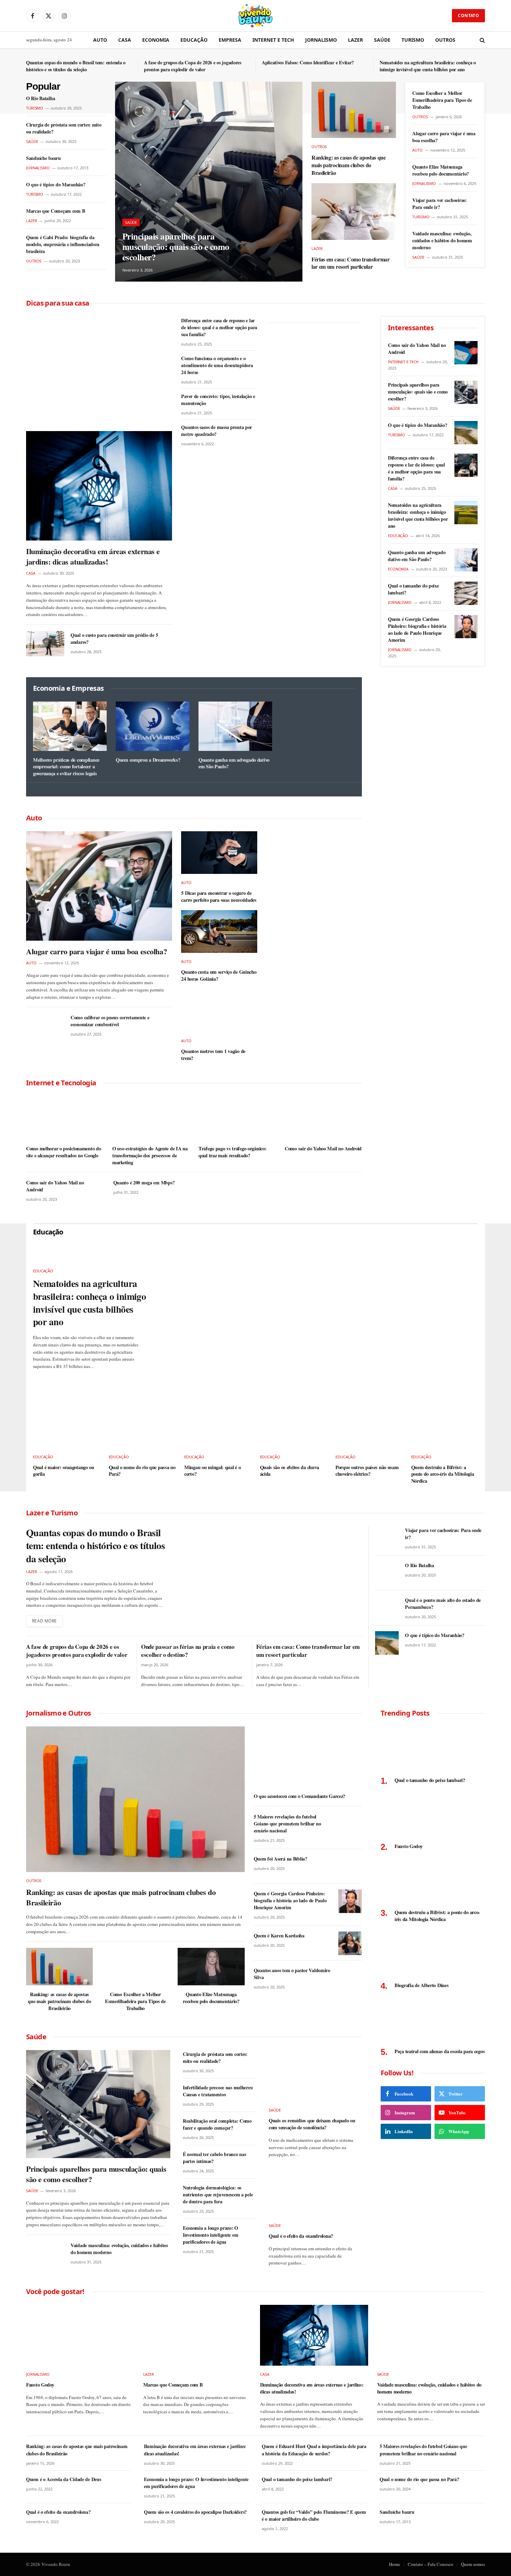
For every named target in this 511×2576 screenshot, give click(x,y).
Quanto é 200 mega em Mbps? (144, 1183)
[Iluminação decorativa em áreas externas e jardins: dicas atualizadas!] (99, 486)
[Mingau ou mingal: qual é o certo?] (218, 1428)
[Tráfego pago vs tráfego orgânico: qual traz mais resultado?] (237, 1118)
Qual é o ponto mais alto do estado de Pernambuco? (443, 1604)
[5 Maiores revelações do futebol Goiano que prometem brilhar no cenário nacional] (350, 1824)
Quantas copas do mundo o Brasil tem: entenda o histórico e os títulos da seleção (76, 66)
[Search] (482, 40)
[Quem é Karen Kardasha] (350, 1943)
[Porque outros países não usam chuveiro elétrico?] (369, 1428)
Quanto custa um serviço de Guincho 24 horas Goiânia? (219, 975)
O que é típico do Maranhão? (56, 185)
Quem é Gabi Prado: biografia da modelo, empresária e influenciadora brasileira (63, 244)
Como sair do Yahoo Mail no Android (323, 1149)
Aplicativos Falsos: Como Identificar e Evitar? (308, 63)
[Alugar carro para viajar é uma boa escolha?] (99, 886)
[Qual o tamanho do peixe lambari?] (466, 593)
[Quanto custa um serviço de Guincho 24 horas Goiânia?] (219, 931)
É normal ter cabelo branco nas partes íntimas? (214, 2158)
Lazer (355, 40)
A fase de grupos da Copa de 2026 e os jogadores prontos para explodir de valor (193, 66)
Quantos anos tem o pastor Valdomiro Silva (292, 1974)
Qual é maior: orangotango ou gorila (64, 1471)
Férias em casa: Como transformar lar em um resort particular (351, 263)
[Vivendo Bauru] (255, 16)
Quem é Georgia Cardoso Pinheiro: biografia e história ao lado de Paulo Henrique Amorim (417, 630)
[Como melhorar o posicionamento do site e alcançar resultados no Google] (65, 1118)
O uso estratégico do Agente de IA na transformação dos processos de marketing (150, 1155)
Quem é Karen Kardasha (279, 1936)
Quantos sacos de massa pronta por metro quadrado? (217, 431)
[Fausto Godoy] (433, 1815)
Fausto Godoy (409, 1846)
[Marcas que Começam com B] (197, 2335)
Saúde (382, 40)
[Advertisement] (99, 368)
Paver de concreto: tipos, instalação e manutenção (218, 400)
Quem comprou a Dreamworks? (148, 760)
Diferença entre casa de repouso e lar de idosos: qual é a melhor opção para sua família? (219, 327)
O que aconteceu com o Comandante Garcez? (299, 1796)
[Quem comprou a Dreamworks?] (153, 726)
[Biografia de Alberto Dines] (433, 1954)
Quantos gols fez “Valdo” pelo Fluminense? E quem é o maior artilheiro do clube (314, 2516)
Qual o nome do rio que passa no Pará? (142, 1471)
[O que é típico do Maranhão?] (466, 433)
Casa (125, 40)
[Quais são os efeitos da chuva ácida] (294, 1428)
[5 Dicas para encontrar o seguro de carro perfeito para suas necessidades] (219, 853)
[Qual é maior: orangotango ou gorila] (67, 1428)
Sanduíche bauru (43, 158)
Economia (156, 40)
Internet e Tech (273, 40)
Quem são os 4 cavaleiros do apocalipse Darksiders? (195, 2512)
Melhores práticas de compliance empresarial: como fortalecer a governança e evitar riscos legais (66, 767)
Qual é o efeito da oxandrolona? (301, 2236)
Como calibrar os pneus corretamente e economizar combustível (110, 1021)
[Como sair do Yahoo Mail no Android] (323, 1118)
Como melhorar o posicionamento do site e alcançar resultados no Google (63, 1152)
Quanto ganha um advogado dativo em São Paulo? (234, 763)
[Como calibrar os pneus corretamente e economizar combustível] (45, 1026)
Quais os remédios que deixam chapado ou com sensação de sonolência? (312, 2124)
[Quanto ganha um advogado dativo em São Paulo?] (235, 726)
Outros (445, 40)
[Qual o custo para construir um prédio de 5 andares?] (45, 644)
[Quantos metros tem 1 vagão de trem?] (219, 1011)
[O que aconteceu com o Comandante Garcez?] (308, 1757)
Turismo (413, 40)
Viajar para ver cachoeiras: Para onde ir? (439, 204)
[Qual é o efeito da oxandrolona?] (315, 2191)
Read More (44, 1621)
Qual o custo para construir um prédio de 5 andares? (114, 639)
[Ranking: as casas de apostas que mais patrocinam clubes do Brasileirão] (354, 110)
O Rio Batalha (40, 98)
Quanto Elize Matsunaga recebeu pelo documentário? (441, 170)
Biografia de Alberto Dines (421, 1985)
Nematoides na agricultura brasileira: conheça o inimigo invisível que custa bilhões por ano (428, 66)
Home (395, 2564)
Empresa (230, 40)
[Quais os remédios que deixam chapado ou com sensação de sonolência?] (315, 2076)
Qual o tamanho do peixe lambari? (413, 589)
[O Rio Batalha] (387, 1573)
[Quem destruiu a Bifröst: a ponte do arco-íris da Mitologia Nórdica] (445, 1428)
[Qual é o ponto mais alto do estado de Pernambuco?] (387, 1608)
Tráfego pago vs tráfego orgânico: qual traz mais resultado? (232, 1152)
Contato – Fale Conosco (431, 2564)
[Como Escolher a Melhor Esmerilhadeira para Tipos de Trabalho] (135, 1967)
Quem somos (473, 2564)
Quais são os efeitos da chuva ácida (290, 1471)
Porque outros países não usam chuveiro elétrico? (367, 1471)
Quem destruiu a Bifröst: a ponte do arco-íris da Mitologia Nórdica (443, 1474)
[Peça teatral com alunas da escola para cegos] (433, 2020)
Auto (100, 40)
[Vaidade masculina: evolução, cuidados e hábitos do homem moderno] (45, 2254)
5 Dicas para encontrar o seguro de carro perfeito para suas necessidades (219, 896)
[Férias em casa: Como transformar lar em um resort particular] (354, 211)
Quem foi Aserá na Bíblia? (281, 1859)
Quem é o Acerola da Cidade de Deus (63, 2479)
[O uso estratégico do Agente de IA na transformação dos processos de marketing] (151, 1118)
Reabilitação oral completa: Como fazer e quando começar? (217, 2124)
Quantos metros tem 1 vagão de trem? (213, 1055)
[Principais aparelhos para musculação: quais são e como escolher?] (209, 182)
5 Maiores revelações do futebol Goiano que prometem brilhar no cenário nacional (287, 1824)
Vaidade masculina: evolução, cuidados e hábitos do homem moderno (442, 241)
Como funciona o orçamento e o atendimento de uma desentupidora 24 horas (217, 365)
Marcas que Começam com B (55, 211)
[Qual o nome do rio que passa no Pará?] (142, 1428)
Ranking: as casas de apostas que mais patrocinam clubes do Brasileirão (349, 165)
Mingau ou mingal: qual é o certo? (212, 1471)
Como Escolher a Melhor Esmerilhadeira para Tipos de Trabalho (442, 100)
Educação (194, 40)
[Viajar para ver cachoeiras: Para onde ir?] (387, 1538)
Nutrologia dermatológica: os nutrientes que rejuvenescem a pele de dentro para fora (218, 2195)
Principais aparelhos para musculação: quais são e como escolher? (176, 247)
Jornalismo (321, 40)
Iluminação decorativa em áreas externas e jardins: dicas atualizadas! (93, 557)
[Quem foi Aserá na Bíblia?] (350, 1866)
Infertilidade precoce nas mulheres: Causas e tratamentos (218, 2091)
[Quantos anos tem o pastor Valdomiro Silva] (350, 1978)
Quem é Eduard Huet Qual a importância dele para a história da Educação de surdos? (314, 2450)
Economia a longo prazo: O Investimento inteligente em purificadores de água (210, 2235)
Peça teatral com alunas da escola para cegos (440, 2051)
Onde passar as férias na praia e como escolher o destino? (188, 1651)
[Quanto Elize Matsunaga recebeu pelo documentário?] (211, 1967)
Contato (468, 15)
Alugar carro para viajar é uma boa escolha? (444, 137)
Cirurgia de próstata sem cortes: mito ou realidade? (64, 128)
